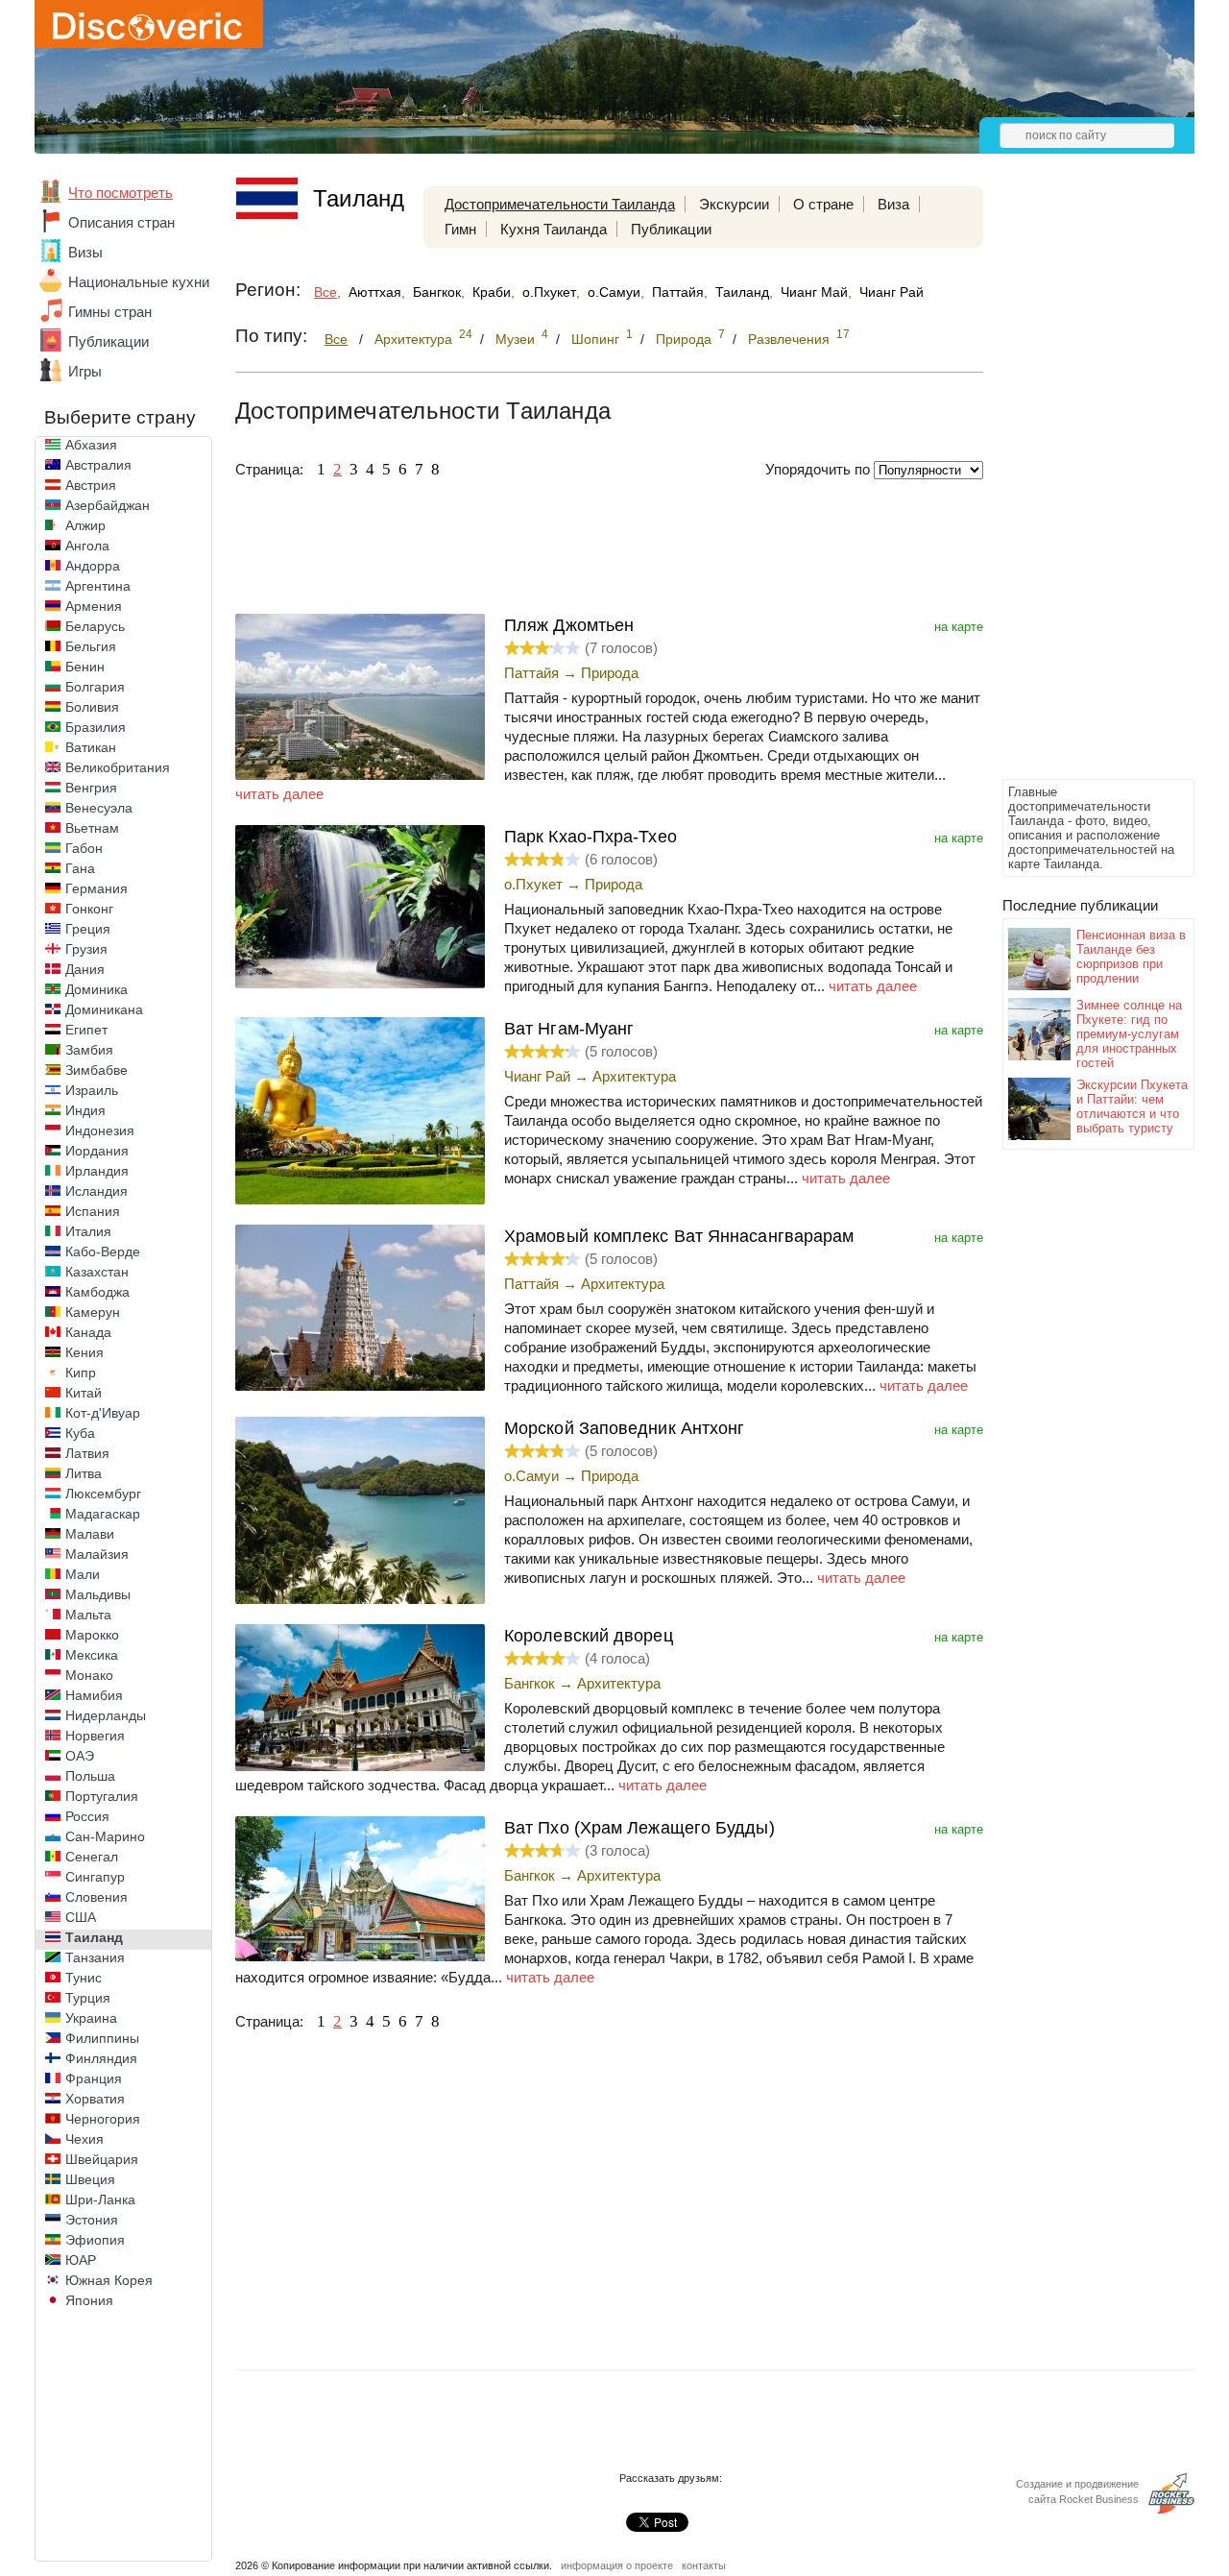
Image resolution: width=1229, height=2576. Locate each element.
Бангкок (437, 292)
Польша (90, 1776)
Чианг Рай (892, 292)
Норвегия (95, 1736)
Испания (93, 1211)
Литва (84, 1473)
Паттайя (678, 292)
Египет (86, 1030)
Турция (88, 1998)
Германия (96, 888)
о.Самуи (614, 292)
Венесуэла (99, 808)
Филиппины (102, 2038)
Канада (88, 1332)
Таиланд (94, 1937)
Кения (84, 1352)
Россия (87, 1816)
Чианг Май (814, 292)
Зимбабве (96, 1070)
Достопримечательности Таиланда (560, 204)
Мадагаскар (103, 1514)
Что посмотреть (120, 193)
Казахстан (97, 1272)
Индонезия (100, 1130)
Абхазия (91, 445)
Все (325, 292)
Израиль (92, 1090)
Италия (88, 1231)
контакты (704, 2565)
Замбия (89, 1050)
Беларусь (95, 626)
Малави (90, 1534)
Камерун (93, 1312)
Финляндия (101, 2058)
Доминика (96, 989)
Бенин (85, 667)
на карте (959, 627)
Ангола (87, 546)
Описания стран (121, 222)
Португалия (102, 1796)
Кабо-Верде (103, 1252)
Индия (85, 1110)
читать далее (279, 794)
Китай (84, 1393)
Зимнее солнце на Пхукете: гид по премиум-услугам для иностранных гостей (1129, 1034)
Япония (89, 2300)
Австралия (98, 465)
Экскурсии (734, 204)
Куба (80, 1433)
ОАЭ (80, 1756)
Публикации (108, 341)
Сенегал (92, 1857)
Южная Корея (109, 2280)
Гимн (460, 229)
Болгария (95, 687)
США (81, 1917)
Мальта (88, 1615)
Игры (85, 371)
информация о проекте (617, 2565)
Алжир (85, 525)
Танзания (95, 1957)
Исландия (96, 1191)
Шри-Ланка (100, 2199)
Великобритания (118, 767)
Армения (94, 606)
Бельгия (91, 646)
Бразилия (96, 727)
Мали (83, 1574)
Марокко (92, 1635)
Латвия (87, 1453)
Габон (84, 848)
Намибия (94, 1695)
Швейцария (102, 2159)
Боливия (92, 707)
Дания (85, 969)
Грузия (86, 949)
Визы (85, 252)
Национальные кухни (139, 282)
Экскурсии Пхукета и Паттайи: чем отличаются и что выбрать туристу (1132, 1106)
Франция (94, 2078)
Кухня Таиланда (554, 229)
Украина (91, 2018)
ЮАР (81, 2260)
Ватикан (91, 747)
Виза (893, 204)
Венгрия (91, 788)
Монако (89, 1675)
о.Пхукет (549, 292)
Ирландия (97, 1171)
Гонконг (89, 909)
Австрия (91, 485)
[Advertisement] (1079, 486)
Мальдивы (98, 1594)
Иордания (97, 1151)
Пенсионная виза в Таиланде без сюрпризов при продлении (1131, 957)
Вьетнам (92, 828)
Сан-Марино (105, 1836)
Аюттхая (375, 292)
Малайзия (97, 1554)
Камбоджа (97, 1292)
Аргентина (98, 586)
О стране (823, 204)
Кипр (81, 1373)
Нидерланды (106, 1715)
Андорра (93, 566)
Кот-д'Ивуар (103, 1413)
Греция (88, 929)
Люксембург (103, 1494)
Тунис (84, 1978)
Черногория (103, 2119)
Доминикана (104, 1009)
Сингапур (95, 1877)
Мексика (92, 1655)
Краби (492, 292)
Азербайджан (108, 505)
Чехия (84, 2139)
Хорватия (95, 2099)
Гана (80, 868)
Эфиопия (95, 2240)
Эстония (92, 2220)
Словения (96, 1897)
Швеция (90, 2179)
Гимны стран (110, 312)
